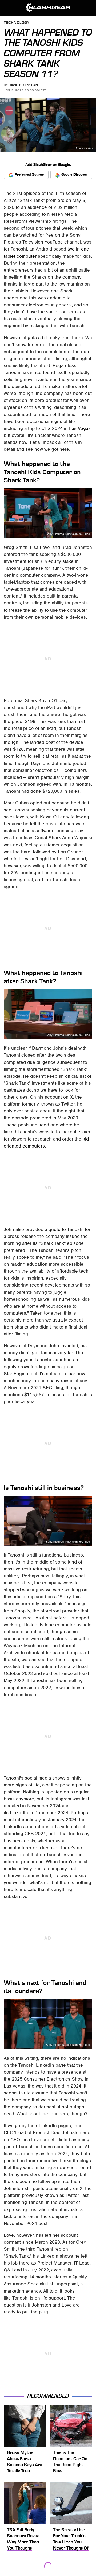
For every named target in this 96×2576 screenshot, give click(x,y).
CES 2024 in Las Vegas (66, 428)
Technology (17, 23)
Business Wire (84, 148)
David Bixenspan (23, 85)
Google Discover (74, 174)
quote (55, 1229)
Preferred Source (29, 174)
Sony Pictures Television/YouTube (68, 534)
